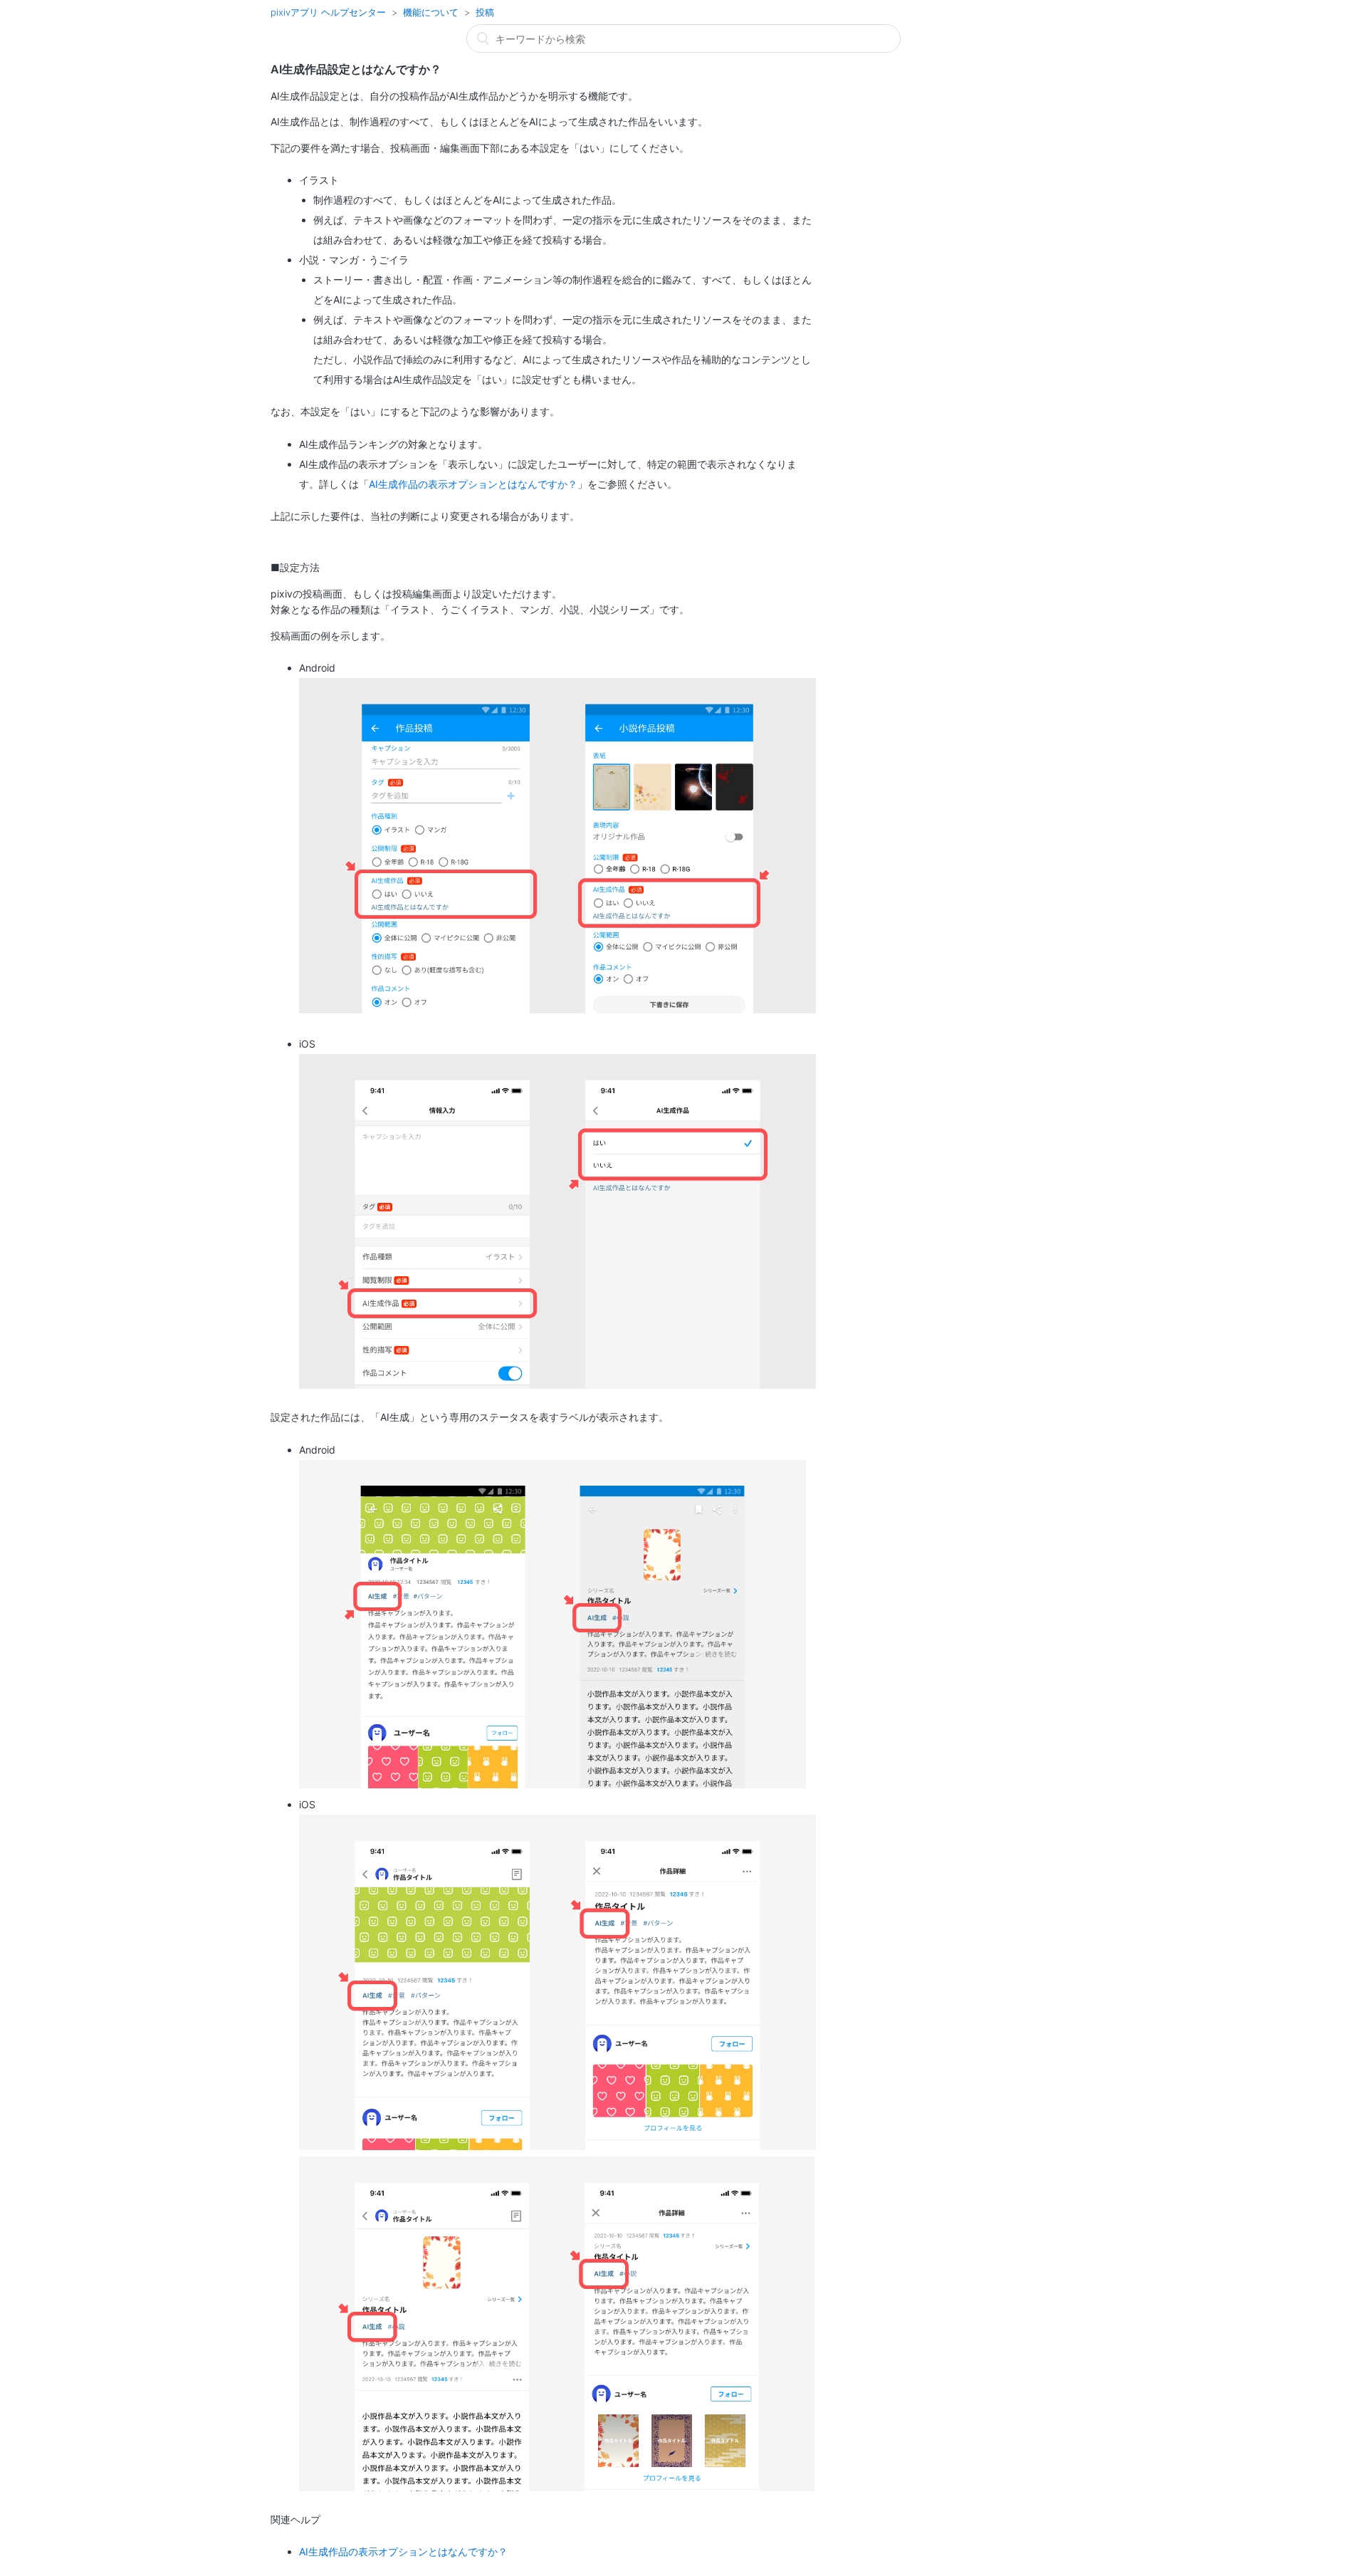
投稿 (485, 12)
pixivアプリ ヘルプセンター (328, 12)
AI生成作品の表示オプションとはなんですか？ (473, 484)
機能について (431, 12)
